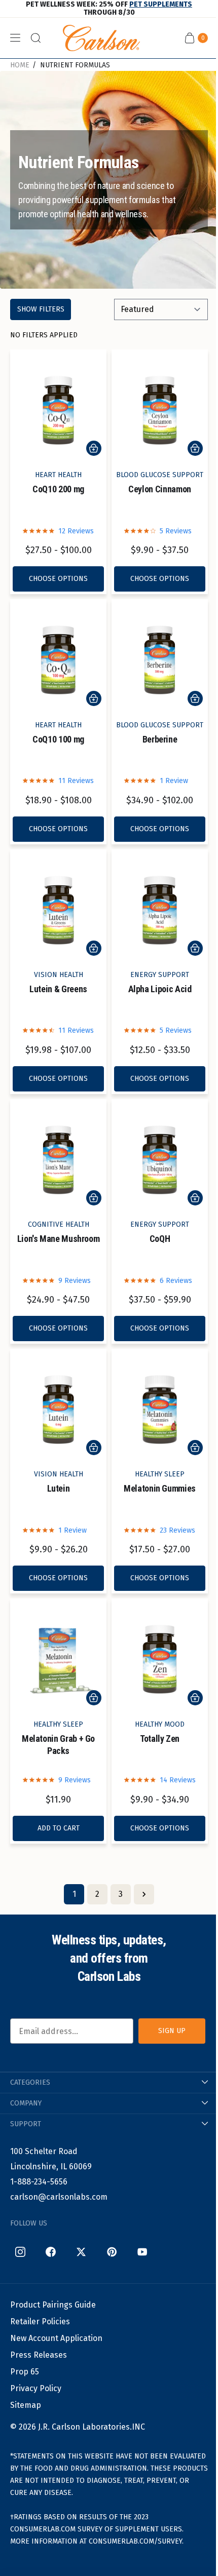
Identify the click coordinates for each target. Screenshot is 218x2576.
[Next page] (144, 1894)
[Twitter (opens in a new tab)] (81, 2252)
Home (20, 65)
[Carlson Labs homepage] (101, 38)
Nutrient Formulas (75, 65)
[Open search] (35, 38)
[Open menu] (15, 38)
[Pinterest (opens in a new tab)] (112, 2252)
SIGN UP (172, 2031)
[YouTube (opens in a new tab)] (142, 2252)
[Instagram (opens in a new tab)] (20, 2252)
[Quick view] (94, 448)
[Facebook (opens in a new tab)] (51, 2252)
